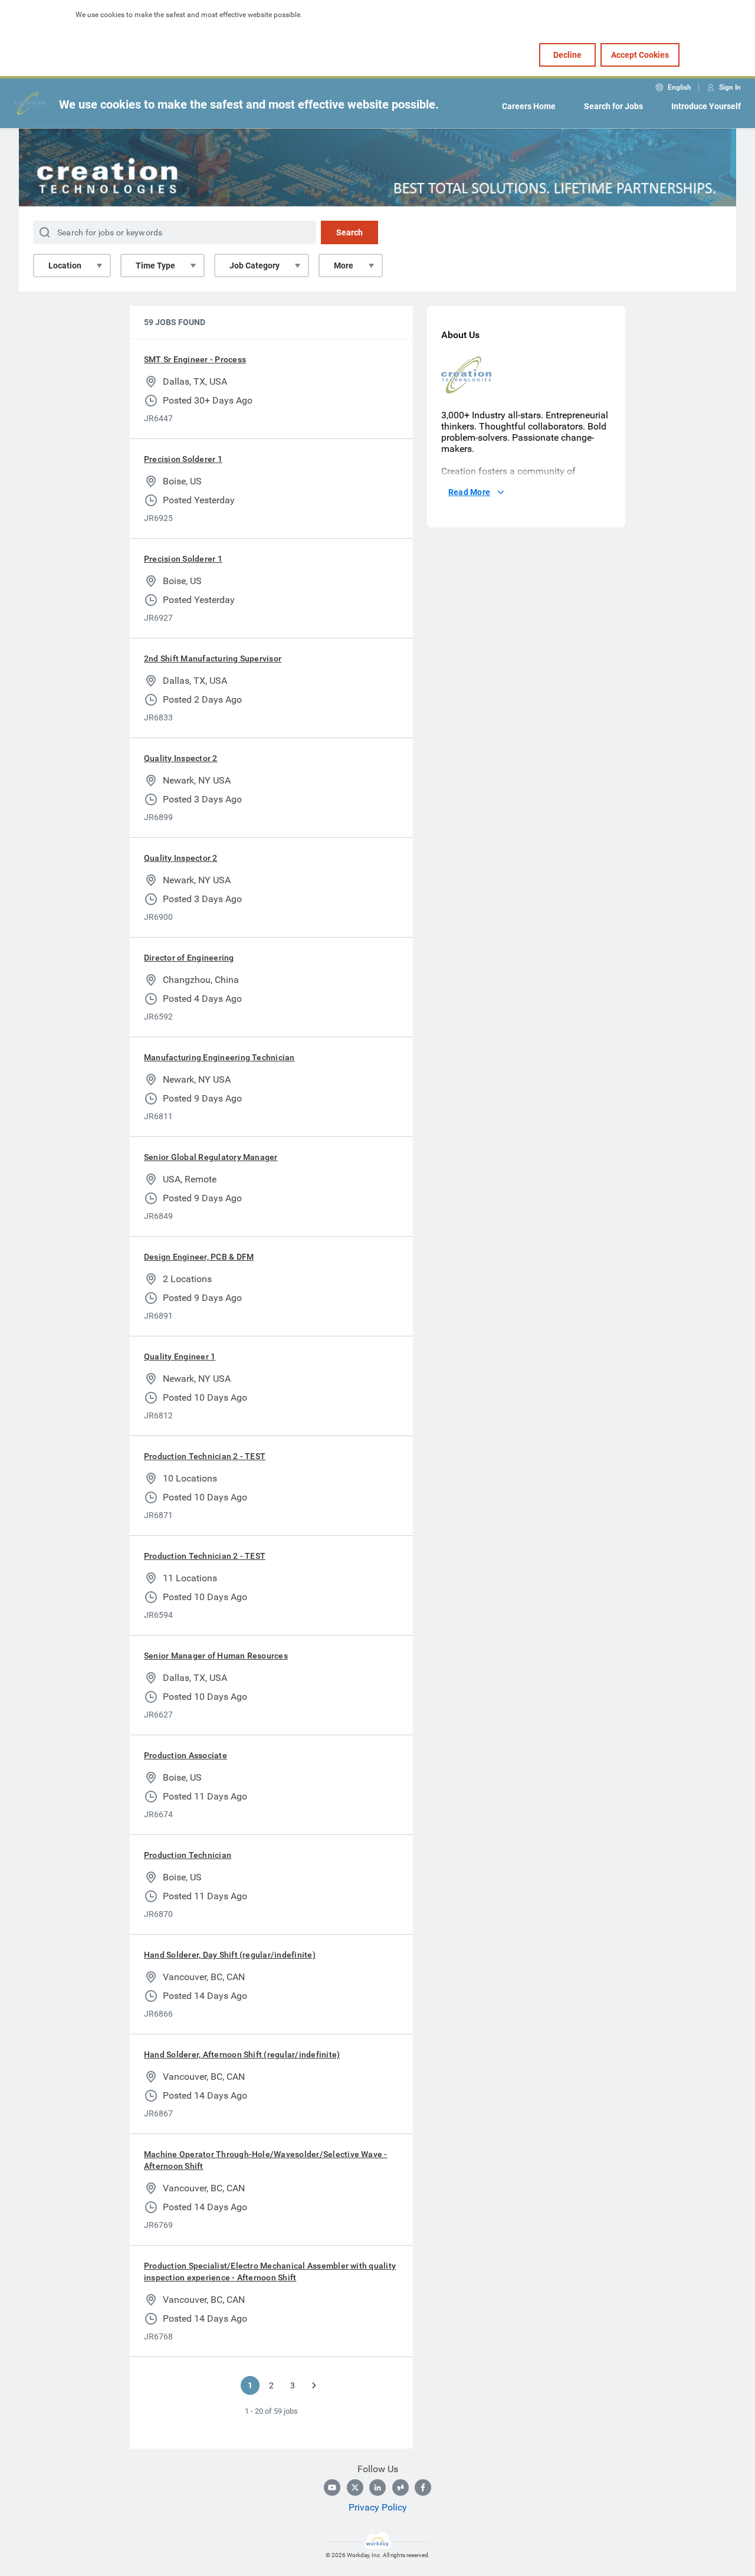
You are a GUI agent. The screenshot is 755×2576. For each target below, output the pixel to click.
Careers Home (529, 106)
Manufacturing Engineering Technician (219, 1057)
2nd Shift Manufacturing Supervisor (213, 658)
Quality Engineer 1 (180, 1356)
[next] (314, 2385)
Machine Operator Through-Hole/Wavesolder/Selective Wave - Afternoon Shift (266, 2160)
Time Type (155, 266)
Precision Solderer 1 (183, 459)
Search (349, 232)
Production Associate (186, 1755)
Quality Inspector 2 (181, 758)
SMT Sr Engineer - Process (195, 359)
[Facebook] (423, 2487)
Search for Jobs (613, 106)
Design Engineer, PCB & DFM (199, 1257)
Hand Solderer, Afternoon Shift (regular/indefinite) (242, 2054)
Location (65, 266)
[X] (355, 2487)
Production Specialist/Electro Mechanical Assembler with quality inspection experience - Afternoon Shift (270, 2272)
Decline (567, 55)
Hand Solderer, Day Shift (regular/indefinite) (230, 1955)
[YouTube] (332, 2487)
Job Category (255, 266)
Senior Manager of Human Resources (216, 1656)
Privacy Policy (378, 2507)
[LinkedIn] (377, 2487)
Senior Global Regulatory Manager (211, 1157)
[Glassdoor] (401, 2487)
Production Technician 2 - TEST (205, 1456)
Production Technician (188, 1855)
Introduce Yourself (706, 106)
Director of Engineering (189, 958)
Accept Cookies (640, 55)
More (344, 266)
